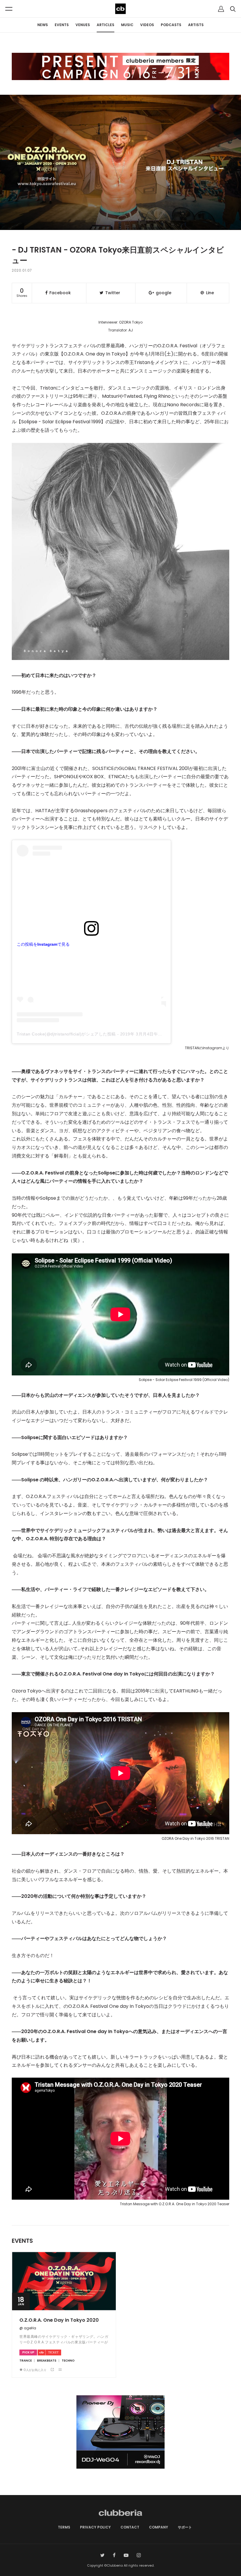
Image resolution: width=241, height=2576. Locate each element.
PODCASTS (171, 25)
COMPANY (159, 2527)
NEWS (43, 25)
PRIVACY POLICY (95, 2527)
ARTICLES (106, 25)
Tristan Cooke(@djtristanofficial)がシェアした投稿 (66, 1034)
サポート (185, 2527)
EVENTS (62, 25)
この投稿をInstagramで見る (43, 944)
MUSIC (127, 25)
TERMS (64, 2527)
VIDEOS (147, 25)
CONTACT (130, 2527)
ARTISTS (196, 25)
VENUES (83, 25)
